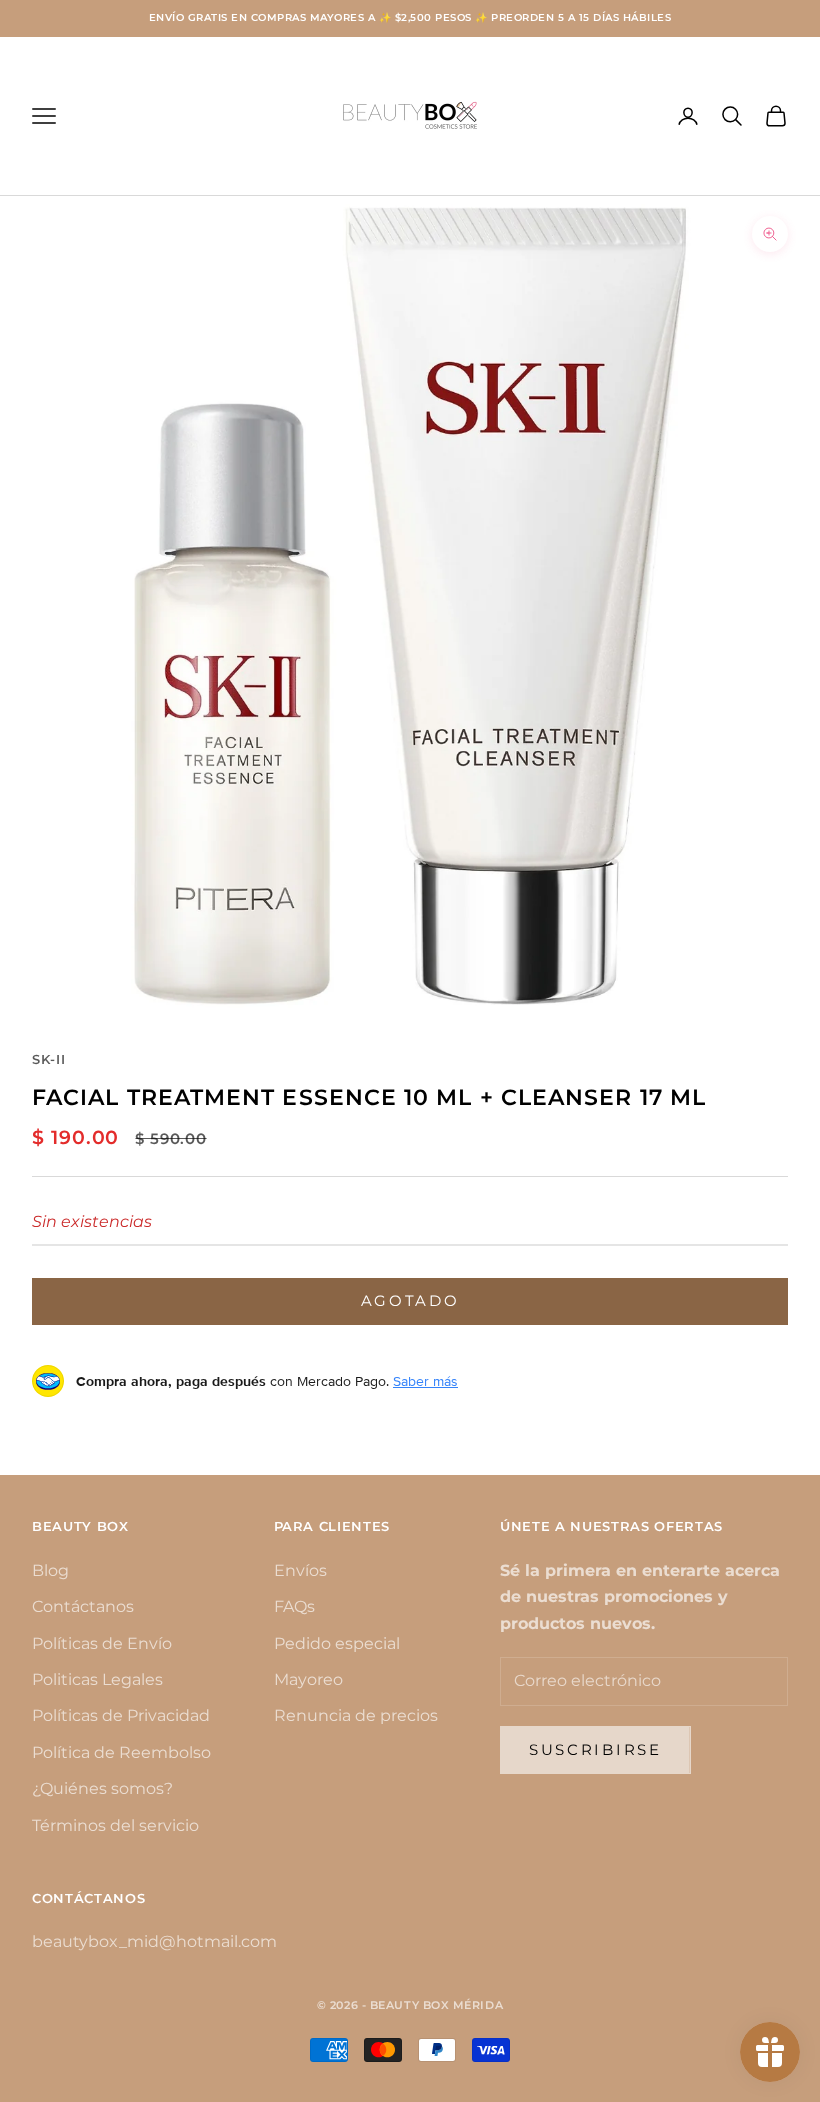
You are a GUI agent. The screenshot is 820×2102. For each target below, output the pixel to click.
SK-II (48, 1059)
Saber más (425, 1381)
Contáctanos (83, 1606)
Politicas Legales (97, 1679)
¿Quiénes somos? (102, 1788)
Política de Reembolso (121, 1752)
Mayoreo (308, 1679)
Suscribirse (595, 1749)
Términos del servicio (115, 1825)
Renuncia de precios (356, 1715)
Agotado (410, 1300)
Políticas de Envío (102, 1643)
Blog (50, 1570)
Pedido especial (337, 1643)
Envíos (300, 1570)
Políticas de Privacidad (121, 1715)
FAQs (294, 1606)
